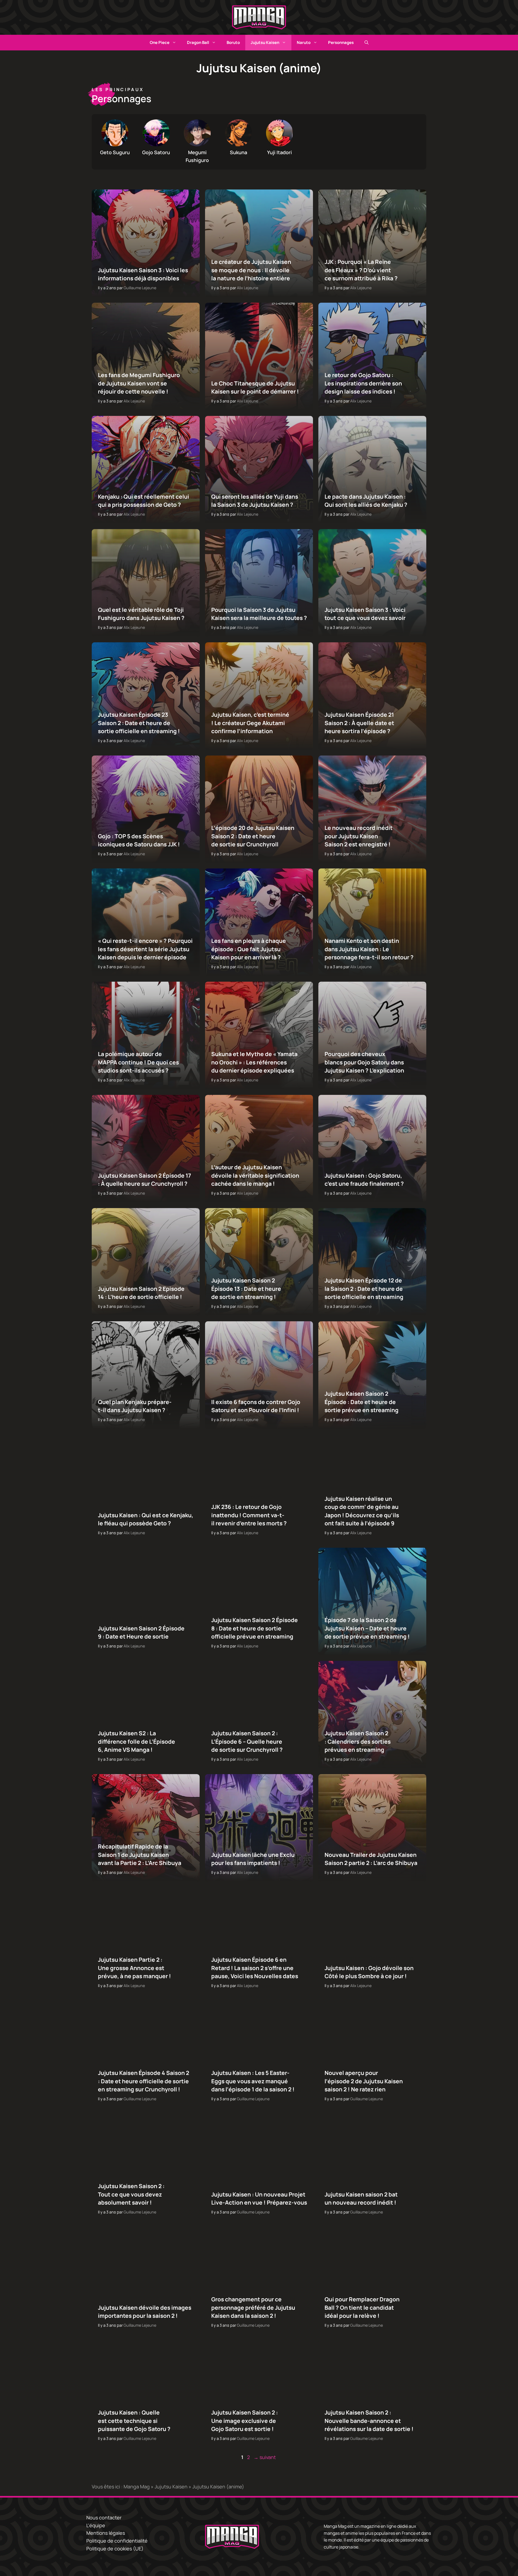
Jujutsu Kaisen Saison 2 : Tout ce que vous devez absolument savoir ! (131, 2194)
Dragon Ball (198, 42)
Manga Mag (137, 2487)
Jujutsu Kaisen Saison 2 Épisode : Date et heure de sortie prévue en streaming (361, 1402)
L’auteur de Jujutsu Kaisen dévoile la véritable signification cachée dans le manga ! (255, 1176)
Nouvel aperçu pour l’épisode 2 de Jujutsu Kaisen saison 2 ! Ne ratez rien (363, 2081)
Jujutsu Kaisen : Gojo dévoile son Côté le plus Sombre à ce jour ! (369, 1972)
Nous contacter (104, 2518)
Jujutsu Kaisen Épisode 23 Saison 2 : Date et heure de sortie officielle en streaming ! (139, 723)
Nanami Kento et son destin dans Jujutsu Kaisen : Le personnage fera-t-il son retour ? (369, 949)
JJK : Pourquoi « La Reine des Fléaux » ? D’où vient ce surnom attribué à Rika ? (361, 270)
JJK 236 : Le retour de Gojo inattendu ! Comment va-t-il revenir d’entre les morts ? (249, 1515)
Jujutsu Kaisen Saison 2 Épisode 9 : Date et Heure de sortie (141, 1632)
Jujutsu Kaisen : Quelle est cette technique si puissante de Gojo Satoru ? (134, 2421)
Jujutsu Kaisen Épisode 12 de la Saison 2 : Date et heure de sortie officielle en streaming (364, 1289)
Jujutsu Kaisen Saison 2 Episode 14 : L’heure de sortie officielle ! (141, 1293)
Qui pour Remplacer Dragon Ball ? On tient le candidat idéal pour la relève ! (362, 2308)
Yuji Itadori (280, 152)
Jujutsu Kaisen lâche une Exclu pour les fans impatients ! (253, 1859)
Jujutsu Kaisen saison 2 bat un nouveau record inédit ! (361, 2198)
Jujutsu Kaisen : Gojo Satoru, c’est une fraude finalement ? (364, 1180)
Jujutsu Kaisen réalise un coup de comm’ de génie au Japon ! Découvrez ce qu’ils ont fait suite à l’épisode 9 (362, 1511)
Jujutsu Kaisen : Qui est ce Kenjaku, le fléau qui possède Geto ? (146, 1519)
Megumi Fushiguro (197, 156)
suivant (265, 2457)
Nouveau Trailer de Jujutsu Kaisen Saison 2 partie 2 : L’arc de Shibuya (371, 1859)
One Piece (160, 42)
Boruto (233, 42)
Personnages (341, 42)
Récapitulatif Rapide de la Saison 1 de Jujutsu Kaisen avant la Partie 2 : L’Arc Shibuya (140, 1855)
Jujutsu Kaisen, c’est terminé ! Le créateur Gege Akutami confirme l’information (250, 723)
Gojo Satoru (156, 152)
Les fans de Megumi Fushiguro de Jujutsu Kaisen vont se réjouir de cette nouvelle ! (139, 383)
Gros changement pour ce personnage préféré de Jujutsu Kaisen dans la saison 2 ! (253, 2308)
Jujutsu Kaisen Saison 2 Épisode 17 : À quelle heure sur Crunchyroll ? (144, 1180)
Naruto (304, 42)
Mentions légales (106, 2533)
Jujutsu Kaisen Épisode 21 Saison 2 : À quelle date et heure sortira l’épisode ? (359, 723)
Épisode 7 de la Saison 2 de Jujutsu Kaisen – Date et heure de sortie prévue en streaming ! (367, 1628)
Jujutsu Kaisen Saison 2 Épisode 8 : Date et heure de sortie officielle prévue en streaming (254, 1628)
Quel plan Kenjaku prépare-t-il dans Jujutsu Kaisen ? (135, 1406)
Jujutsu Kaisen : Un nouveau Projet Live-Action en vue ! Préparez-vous (259, 2198)
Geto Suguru (115, 152)
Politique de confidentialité (117, 2541)
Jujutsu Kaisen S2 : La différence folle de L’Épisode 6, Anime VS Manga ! (137, 1742)
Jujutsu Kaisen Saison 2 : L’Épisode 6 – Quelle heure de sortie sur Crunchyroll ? (247, 1742)
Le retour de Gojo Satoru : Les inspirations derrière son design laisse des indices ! (363, 383)
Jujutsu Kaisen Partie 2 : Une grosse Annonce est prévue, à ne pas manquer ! (134, 1968)
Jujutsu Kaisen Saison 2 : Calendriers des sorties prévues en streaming (357, 1742)
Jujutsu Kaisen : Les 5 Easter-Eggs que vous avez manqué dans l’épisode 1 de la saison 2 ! (253, 2081)
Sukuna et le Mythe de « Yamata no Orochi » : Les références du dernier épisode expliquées (254, 1062)
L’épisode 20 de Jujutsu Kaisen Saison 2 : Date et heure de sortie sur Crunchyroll (253, 836)
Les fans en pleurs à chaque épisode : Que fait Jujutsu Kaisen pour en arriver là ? (248, 949)
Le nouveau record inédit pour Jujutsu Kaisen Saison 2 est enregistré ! (358, 836)
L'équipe (96, 2525)
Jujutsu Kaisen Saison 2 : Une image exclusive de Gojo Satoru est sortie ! (244, 2421)
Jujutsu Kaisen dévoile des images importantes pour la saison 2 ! (145, 2312)
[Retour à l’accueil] (259, 17)
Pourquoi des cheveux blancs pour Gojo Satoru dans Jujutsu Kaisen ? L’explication (364, 1062)
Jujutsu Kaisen (265, 42)
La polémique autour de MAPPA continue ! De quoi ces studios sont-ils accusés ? (138, 1062)
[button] (367, 43)
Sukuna (238, 152)
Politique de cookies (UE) (115, 2549)
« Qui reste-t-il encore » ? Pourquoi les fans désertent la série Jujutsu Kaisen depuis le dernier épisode (145, 949)
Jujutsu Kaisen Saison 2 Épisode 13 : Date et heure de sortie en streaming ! (246, 1289)
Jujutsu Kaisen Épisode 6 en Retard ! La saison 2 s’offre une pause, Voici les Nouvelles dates (254, 1968)
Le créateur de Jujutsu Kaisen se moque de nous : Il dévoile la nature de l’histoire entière (251, 270)
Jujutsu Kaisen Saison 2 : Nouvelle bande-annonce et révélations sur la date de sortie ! (369, 2421)
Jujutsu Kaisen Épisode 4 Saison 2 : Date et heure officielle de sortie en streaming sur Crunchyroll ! (144, 2081)
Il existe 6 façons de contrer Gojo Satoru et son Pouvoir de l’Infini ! (255, 1406)
